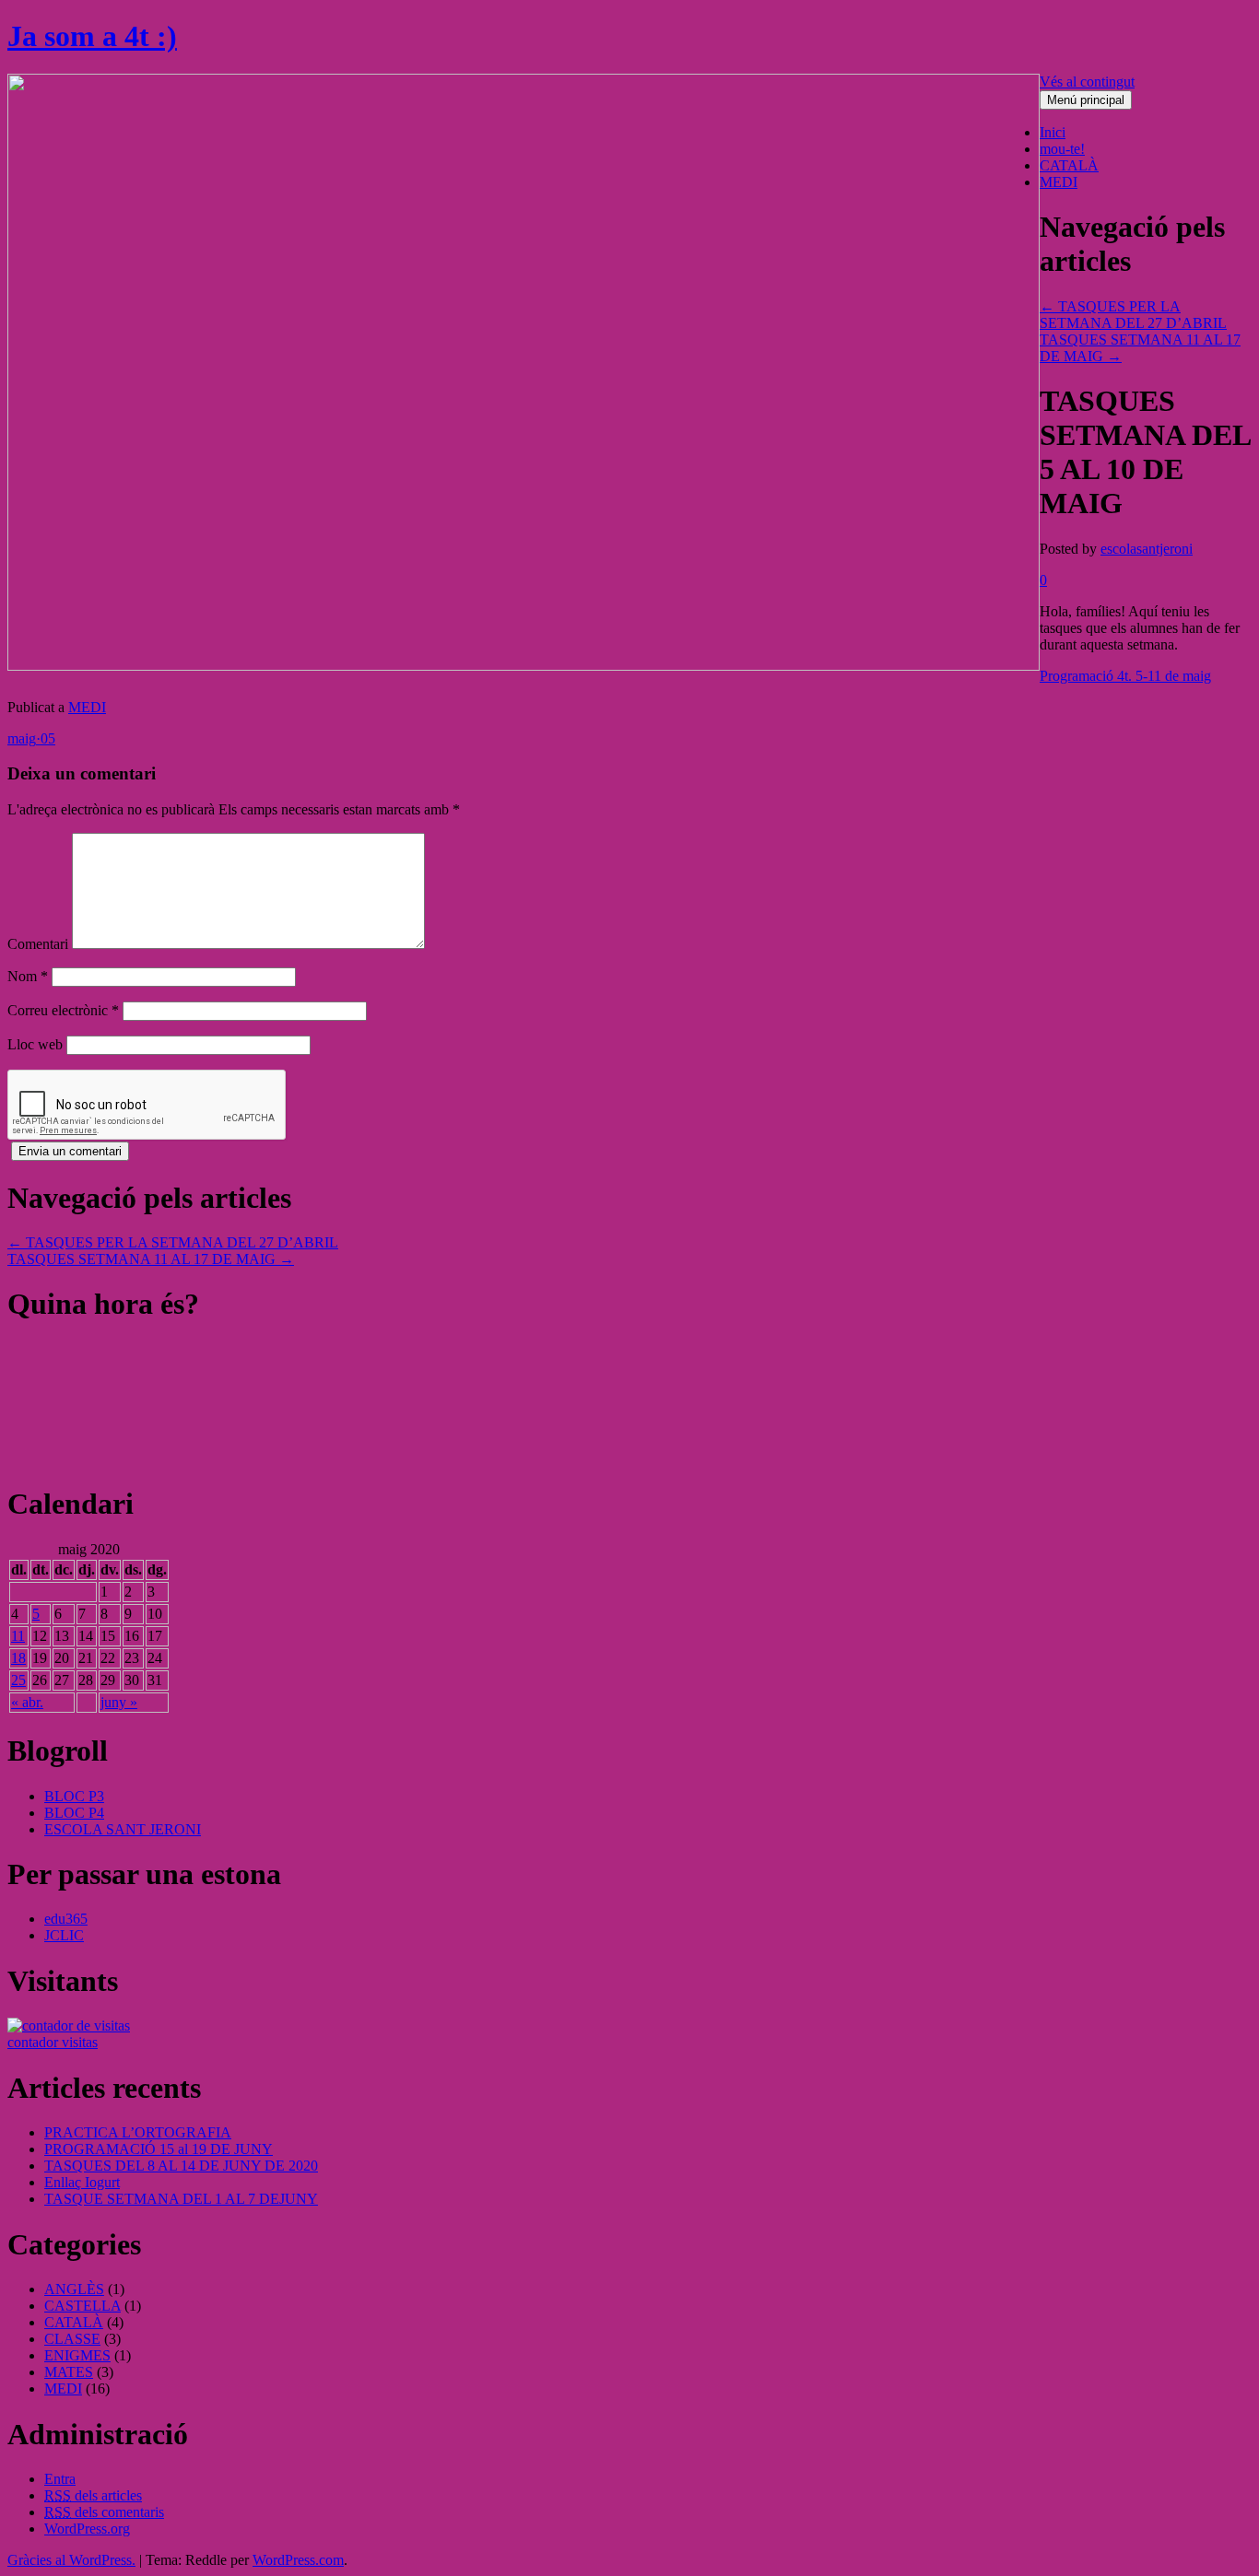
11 (18, 1636)
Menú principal (1086, 100)
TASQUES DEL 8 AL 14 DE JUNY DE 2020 (181, 2166)
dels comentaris (104, 2512)
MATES (69, 2372)
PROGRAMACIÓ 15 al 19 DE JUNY (159, 2149)
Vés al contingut (1087, 82)
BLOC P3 (74, 1796)
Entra (60, 2479)
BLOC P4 (74, 1813)
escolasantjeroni (1147, 549)
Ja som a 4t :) (92, 36)
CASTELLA (82, 2306)
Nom (28, 976)
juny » (119, 1702)
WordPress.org (87, 2529)
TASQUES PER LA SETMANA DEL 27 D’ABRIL (1133, 315)
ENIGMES (77, 2355)
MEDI (1059, 182)
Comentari (38, 944)
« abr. (27, 1702)
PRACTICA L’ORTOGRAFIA (138, 2132)
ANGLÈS (74, 2289)
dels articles (93, 2495)
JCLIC (64, 1935)
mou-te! (1062, 149)
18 (18, 1658)
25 (18, 1680)
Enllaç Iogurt (82, 2182)
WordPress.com (298, 2560)
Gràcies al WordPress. (71, 2560)
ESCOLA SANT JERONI (123, 1829)
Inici (1053, 132)
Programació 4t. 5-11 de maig (1125, 676)
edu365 (66, 1919)
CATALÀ (1069, 165)
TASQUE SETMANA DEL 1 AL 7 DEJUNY (181, 2199)
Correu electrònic (63, 1010)
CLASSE (72, 2339)
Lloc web (35, 1044)
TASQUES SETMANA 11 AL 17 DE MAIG (151, 1259)
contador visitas (53, 2042)
